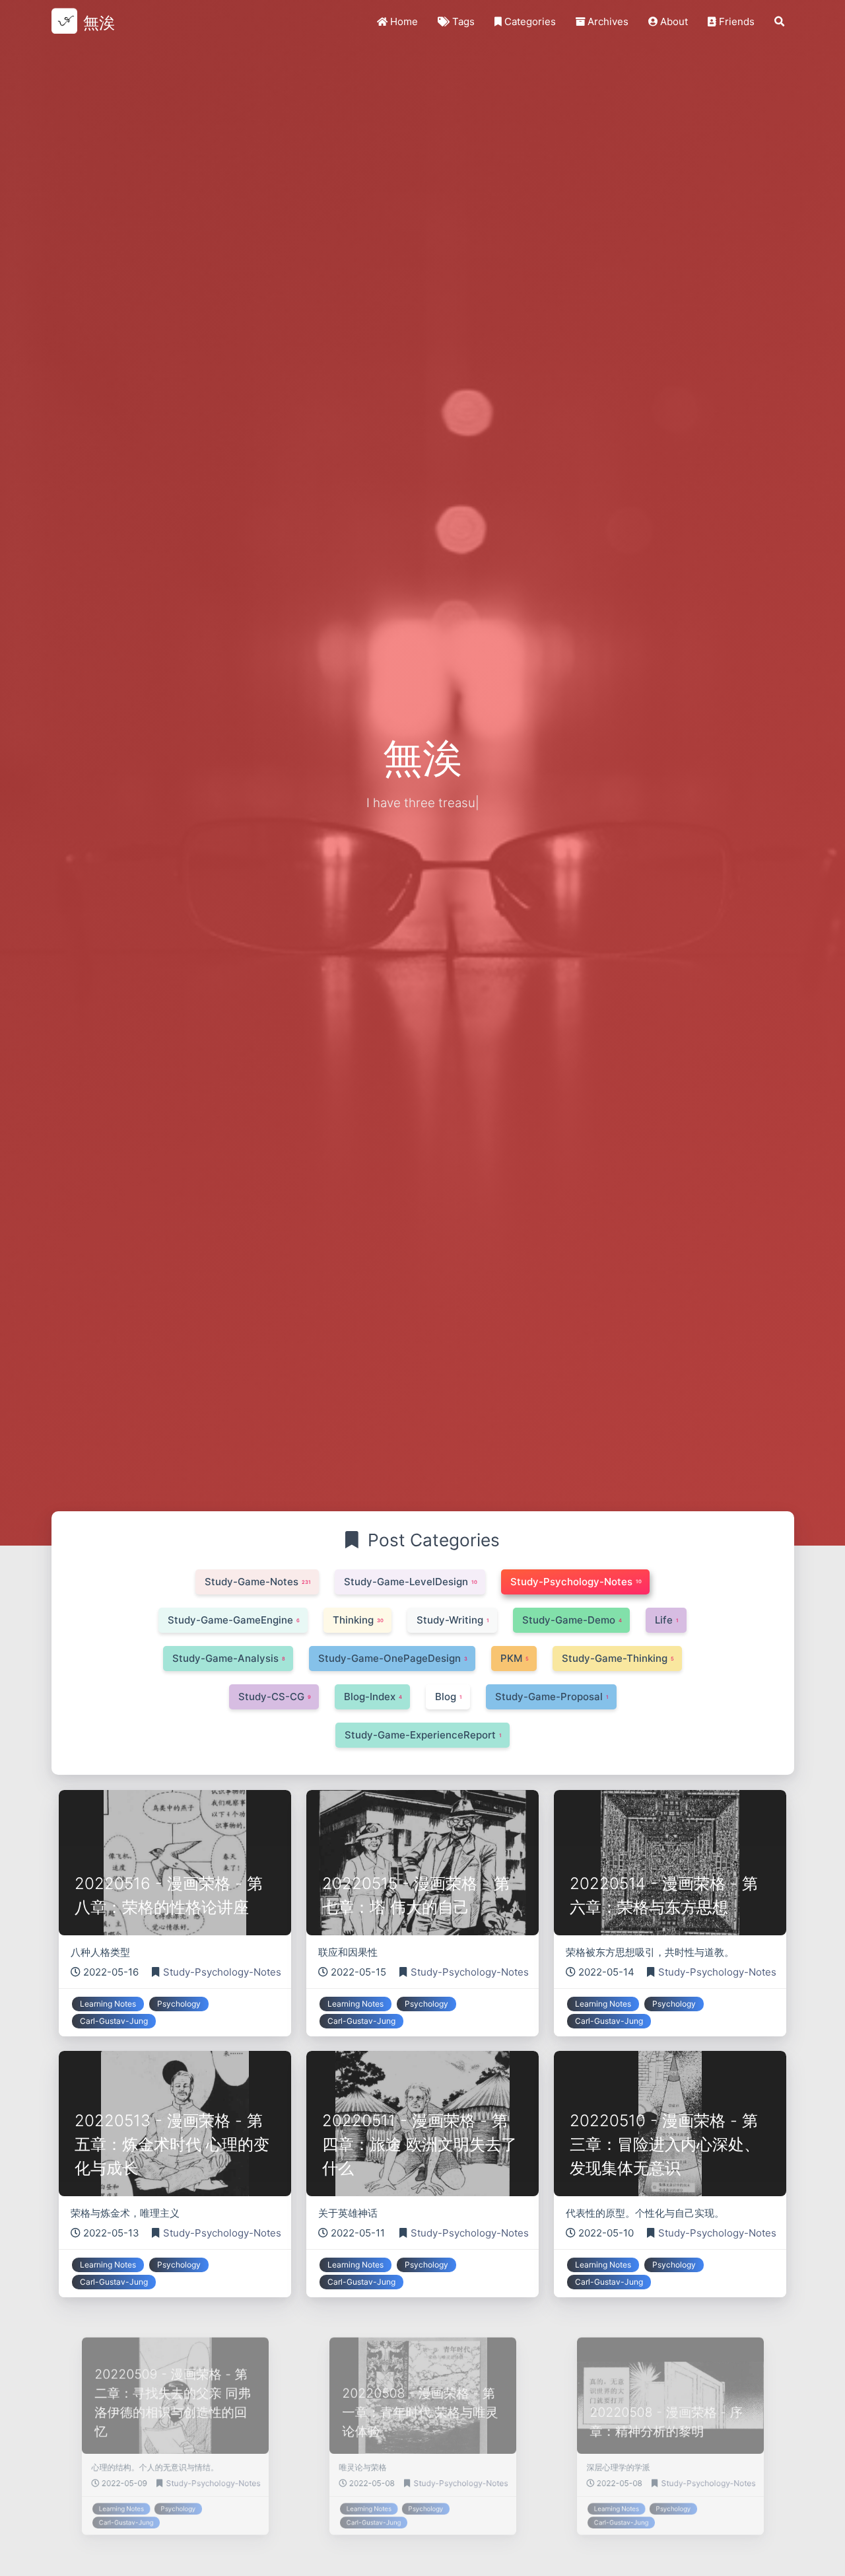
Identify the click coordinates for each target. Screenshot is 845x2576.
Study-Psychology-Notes (222, 1972)
